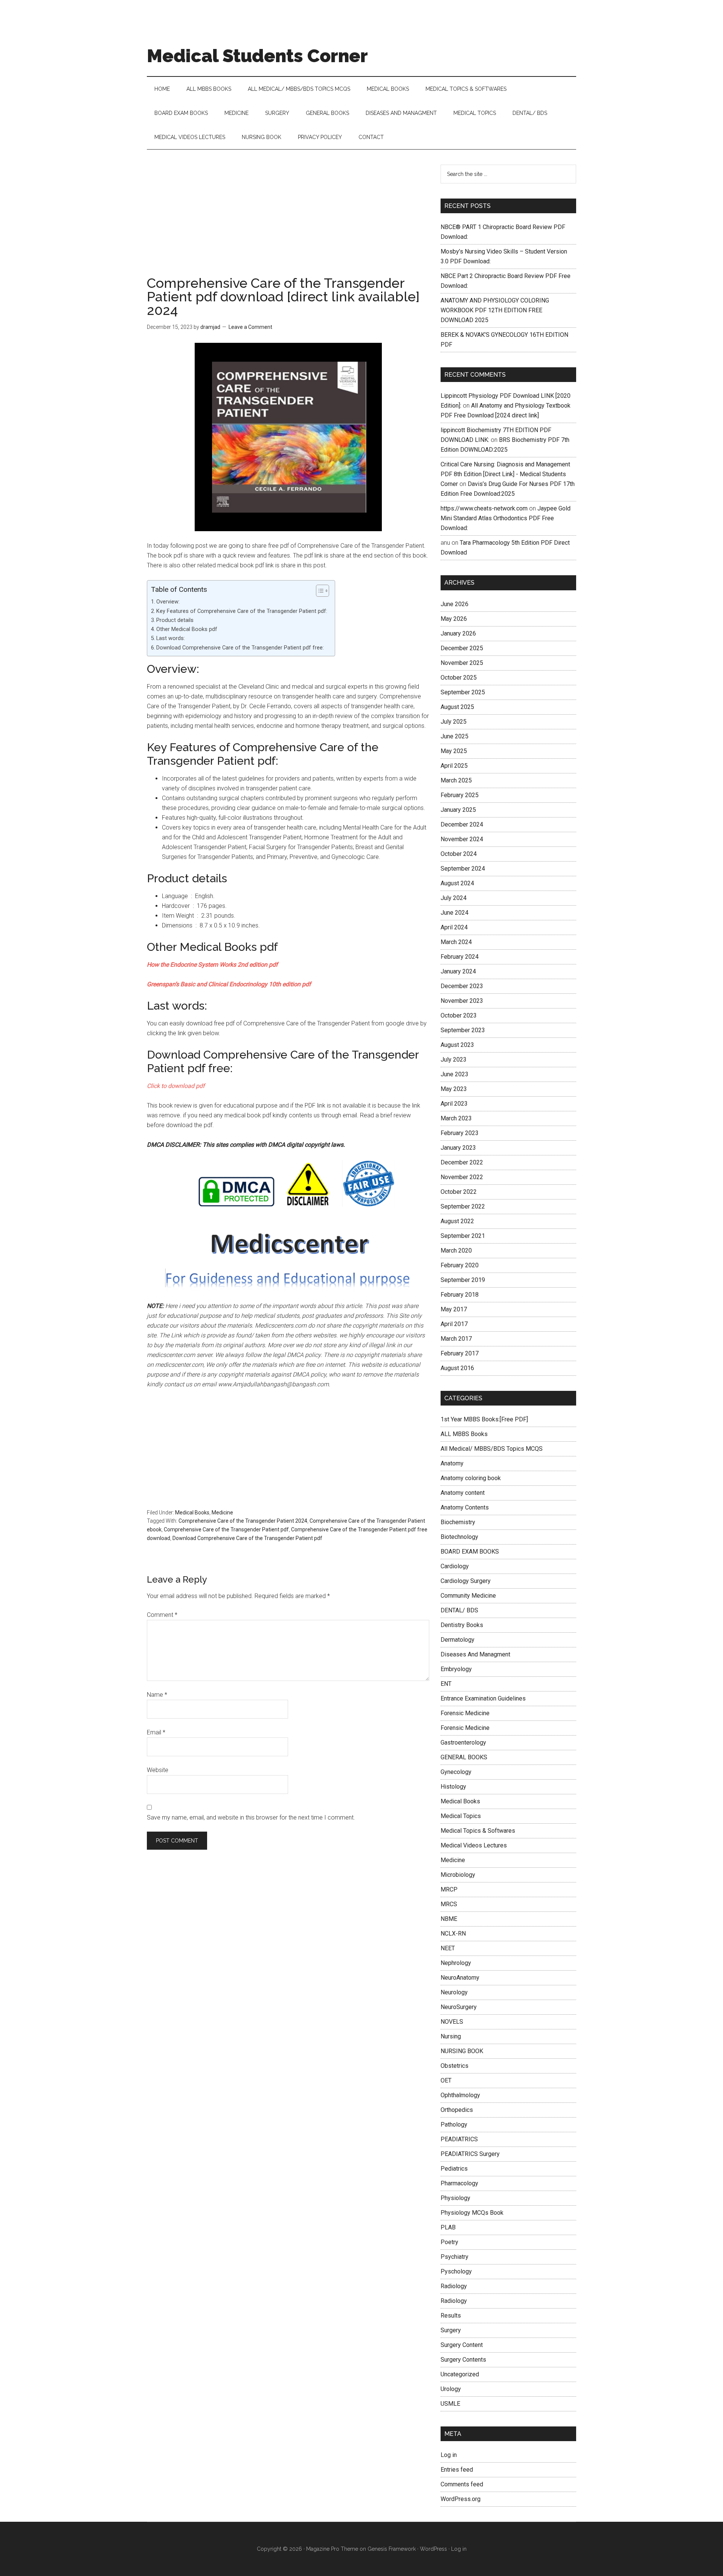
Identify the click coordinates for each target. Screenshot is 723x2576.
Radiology (454, 2286)
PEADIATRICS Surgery (470, 2154)
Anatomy (452, 1463)
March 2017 (456, 1339)
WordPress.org (461, 2499)
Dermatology (458, 1640)
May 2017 (454, 1309)
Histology (453, 1787)
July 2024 (454, 898)
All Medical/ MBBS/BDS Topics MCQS (492, 1449)
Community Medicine (468, 1596)
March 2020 (456, 1251)
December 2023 (462, 986)
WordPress (433, 2549)
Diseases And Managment (475, 1654)
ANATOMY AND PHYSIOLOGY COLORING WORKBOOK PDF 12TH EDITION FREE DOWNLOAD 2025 (495, 310)
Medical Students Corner (257, 56)
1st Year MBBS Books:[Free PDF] (484, 1419)
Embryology (456, 1669)
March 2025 (456, 780)
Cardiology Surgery (466, 1581)
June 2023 (455, 1074)
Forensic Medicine (465, 1713)
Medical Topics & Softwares (478, 1831)
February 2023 (460, 1133)
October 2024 (459, 854)
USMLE (450, 2404)
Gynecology (456, 1772)
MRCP (449, 1889)
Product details (175, 620)
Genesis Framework (392, 2549)
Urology (451, 2389)
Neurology (454, 1992)
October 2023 (459, 1015)
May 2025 (454, 751)
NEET (448, 1948)
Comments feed (462, 2484)
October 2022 (459, 1192)
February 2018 (460, 1295)
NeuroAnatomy (460, 1978)
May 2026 (454, 619)
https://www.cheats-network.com (484, 508)
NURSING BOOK (462, 2051)
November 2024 (462, 839)
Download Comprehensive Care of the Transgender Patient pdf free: (240, 648)
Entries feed (457, 2470)
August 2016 (457, 1368)
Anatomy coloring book (471, 1478)
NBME (449, 1919)
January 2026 (458, 633)
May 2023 (454, 1089)
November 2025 (462, 663)
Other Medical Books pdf (187, 629)
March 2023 (456, 1118)
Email (156, 1732)
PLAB (448, 2227)
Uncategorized (460, 2374)
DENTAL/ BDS (459, 1610)
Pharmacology (459, 2183)
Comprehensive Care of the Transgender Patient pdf (226, 1529)
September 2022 (463, 1206)
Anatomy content (463, 1493)
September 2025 (463, 692)
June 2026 (455, 604)
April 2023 (454, 1104)
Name (157, 1695)
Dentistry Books (462, 1625)
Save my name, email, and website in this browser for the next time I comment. (251, 1817)
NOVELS (452, 2022)
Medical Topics (461, 1816)
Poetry (449, 2242)
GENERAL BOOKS (464, 1757)
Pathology (454, 2125)
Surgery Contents (463, 2360)
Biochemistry (458, 1522)
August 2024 (457, 883)
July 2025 (454, 722)
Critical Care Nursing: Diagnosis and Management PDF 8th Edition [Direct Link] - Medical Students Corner (505, 474)
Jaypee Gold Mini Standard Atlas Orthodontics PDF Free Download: (506, 518)
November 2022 (462, 1177)
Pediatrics (454, 2169)
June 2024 (455, 913)
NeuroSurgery (459, 2007)
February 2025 (460, 795)
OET (446, 2080)
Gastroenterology (463, 1743)
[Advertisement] (288, 220)
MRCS (449, 1904)
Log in (449, 2455)
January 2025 (458, 810)
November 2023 (462, 1001)
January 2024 (458, 971)
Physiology (455, 2198)
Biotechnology (459, 1537)
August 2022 (457, 1221)
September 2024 (463, 869)
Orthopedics (457, 2110)
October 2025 (459, 678)
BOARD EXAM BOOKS (470, 1552)
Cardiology (455, 1566)
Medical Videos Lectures (474, 1845)
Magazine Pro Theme (332, 2549)
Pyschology (456, 2271)
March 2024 (456, 942)
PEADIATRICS (459, 2139)
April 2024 (454, 927)
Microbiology (458, 1875)
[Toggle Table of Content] (319, 591)
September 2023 (463, 1030)
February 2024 (460, 957)
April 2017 (454, 1324)
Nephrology (456, 1963)
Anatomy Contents (465, 1507)
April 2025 (454, 766)
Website (158, 1770)
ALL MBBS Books (464, 1434)
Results (451, 2315)
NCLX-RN (453, 1934)
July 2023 (454, 1060)
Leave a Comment (250, 327)
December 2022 (462, 1162)
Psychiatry (455, 2257)
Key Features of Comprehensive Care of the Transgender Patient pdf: (242, 611)
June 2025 (455, 736)
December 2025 (462, 648)
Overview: (168, 602)
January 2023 (458, 1148)
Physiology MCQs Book (472, 2213)
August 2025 (457, 707)
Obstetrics (455, 2066)
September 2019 (463, 1280)
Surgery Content (462, 2345)
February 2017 (460, 1353)
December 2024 (462, 824)
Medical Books (192, 1513)
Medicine (222, 1513)
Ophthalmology (460, 2095)
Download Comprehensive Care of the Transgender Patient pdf (247, 1538)
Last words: (171, 638)
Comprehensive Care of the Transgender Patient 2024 (243, 1521)
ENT (446, 1684)
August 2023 (457, 1045)
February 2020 (460, 1265)
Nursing (451, 2036)
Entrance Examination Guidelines (483, 1698)
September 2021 (463, 1236)
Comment (162, 1615)
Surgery (451, 2330)
